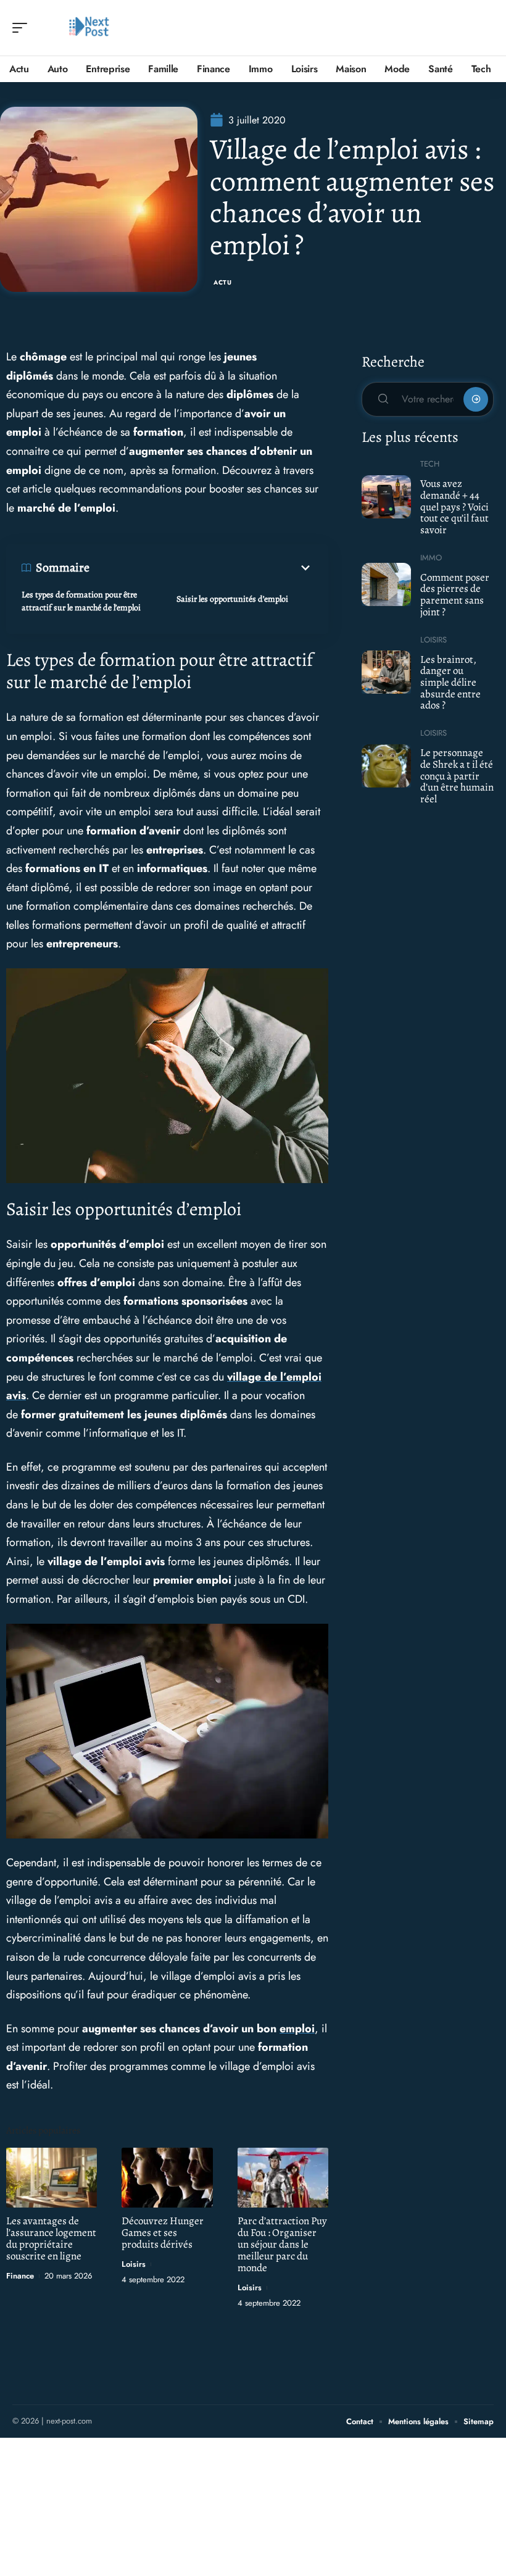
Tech (430, 464)
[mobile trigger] (23, 28)
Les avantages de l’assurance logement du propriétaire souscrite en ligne (51, 2238)
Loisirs (134, 2264)
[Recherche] (485, 28)
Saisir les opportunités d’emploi (232, 599)
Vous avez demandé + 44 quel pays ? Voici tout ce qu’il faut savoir (454, 507)
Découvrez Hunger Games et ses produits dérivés (163, 2233)
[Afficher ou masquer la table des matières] (201, 568)
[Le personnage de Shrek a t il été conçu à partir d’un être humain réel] (386, 766)
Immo (431, 558)
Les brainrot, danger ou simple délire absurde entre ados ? (450, 683)
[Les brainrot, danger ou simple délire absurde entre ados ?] (386, 672)
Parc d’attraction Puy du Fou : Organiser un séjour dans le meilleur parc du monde (282, 2244)
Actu (223, 282)
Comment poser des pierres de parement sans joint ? (455, 595)
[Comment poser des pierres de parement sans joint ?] (386, 584)
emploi (297, 2029)
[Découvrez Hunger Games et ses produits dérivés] (167, 2178)
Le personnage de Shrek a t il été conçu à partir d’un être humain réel (457, 776)
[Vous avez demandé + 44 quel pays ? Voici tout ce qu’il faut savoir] (386, 497)
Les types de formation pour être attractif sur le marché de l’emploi (81, 601)
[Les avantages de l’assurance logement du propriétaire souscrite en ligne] (52, 2178)
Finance (20, 2276)
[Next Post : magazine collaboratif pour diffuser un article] (89, 28)
